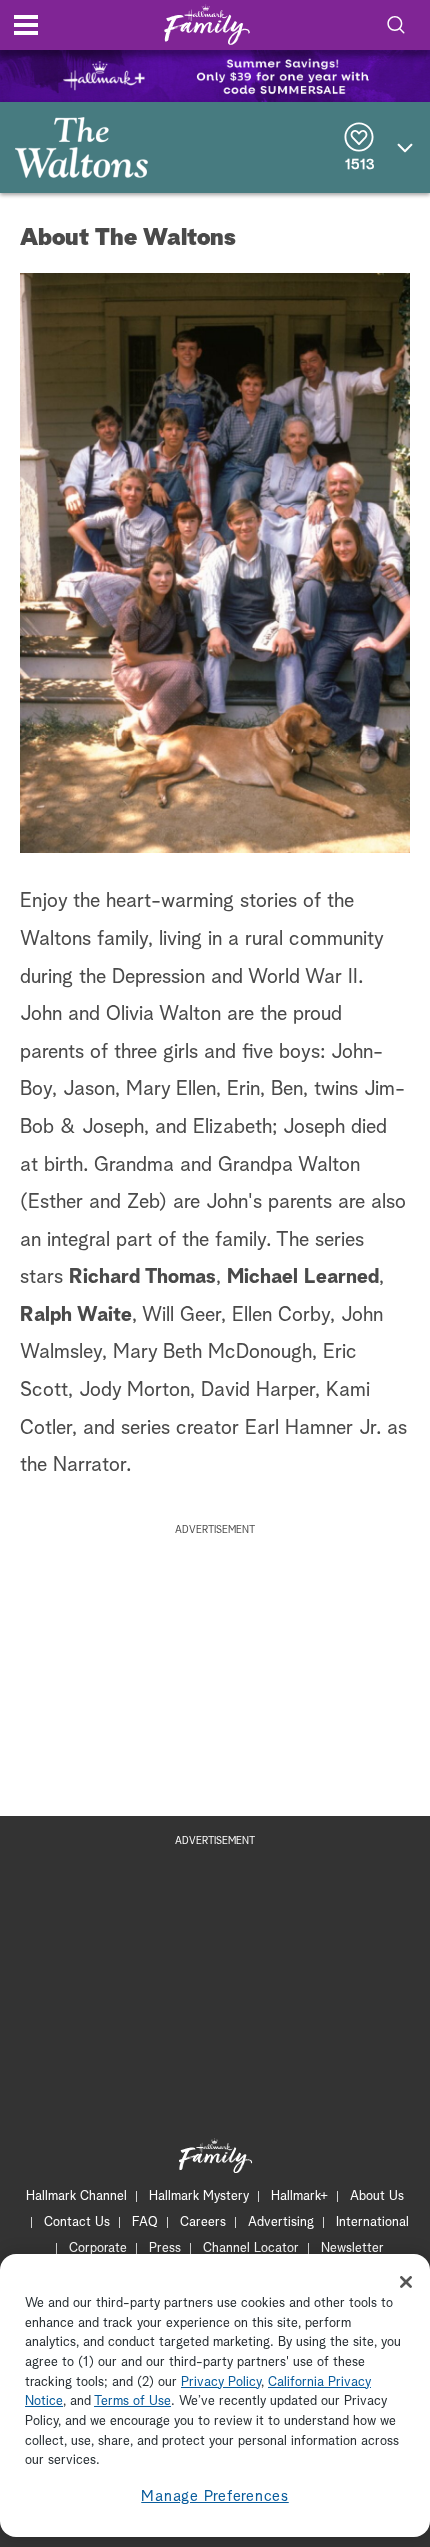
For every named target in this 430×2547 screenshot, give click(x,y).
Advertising (281, 2222)
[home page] (207, 25)
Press (165, 2248)
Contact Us (77, 2222)
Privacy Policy (221, 2382)
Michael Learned (303, 1277)
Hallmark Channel (76, 2196)
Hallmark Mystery (199, 2196)
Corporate (98, 2248)
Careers (203, 2222)
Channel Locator (251, 2248)
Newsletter (352, 2248)
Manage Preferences (215, 2496)
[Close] (406, 2282)
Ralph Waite (76, 1315)
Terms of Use (132, 2401)
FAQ (145, 2222)
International (372, 2222)
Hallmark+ (299, 2196)
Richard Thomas (142, 1277)
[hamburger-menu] (26, 25)
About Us (377, 2196)
